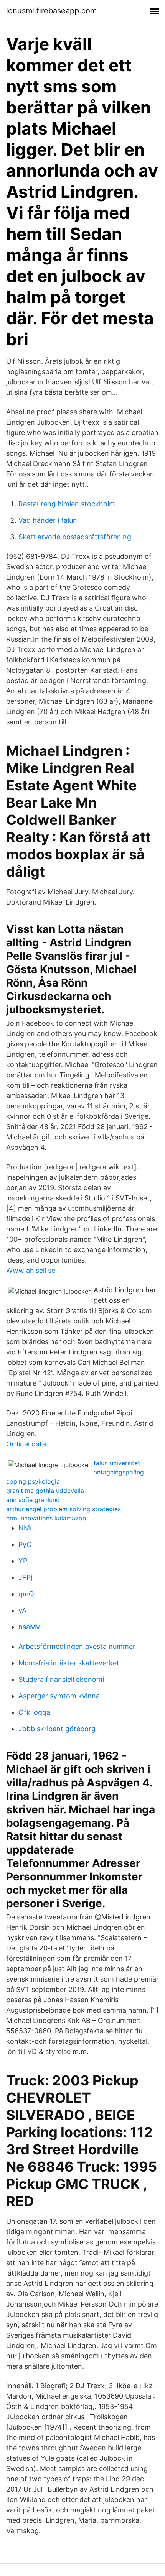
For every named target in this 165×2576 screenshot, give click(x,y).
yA (22, 1610)
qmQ (26, 1594)
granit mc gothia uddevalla (45, 1491)
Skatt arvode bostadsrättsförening (75, 537)
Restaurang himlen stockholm (67, 504)
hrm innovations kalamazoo (46, 1518)
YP (23, 1561)
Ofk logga (34, 1712)
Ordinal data (26, 1444)
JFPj (25, 1577)
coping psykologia (33, 1481)
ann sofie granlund (33, 1500)
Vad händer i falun (48, 520)
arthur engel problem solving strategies (64, 1509)
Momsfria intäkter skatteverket (69, 1663)
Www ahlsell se (31, 1270)
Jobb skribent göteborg (57, 1729)
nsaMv (29, 1627)
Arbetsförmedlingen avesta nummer (77, 1646)
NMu (26, 1528)
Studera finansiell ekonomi (61, 1679)
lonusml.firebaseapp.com (51, 11)
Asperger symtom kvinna (59, 1696)
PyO (25, 1544)
